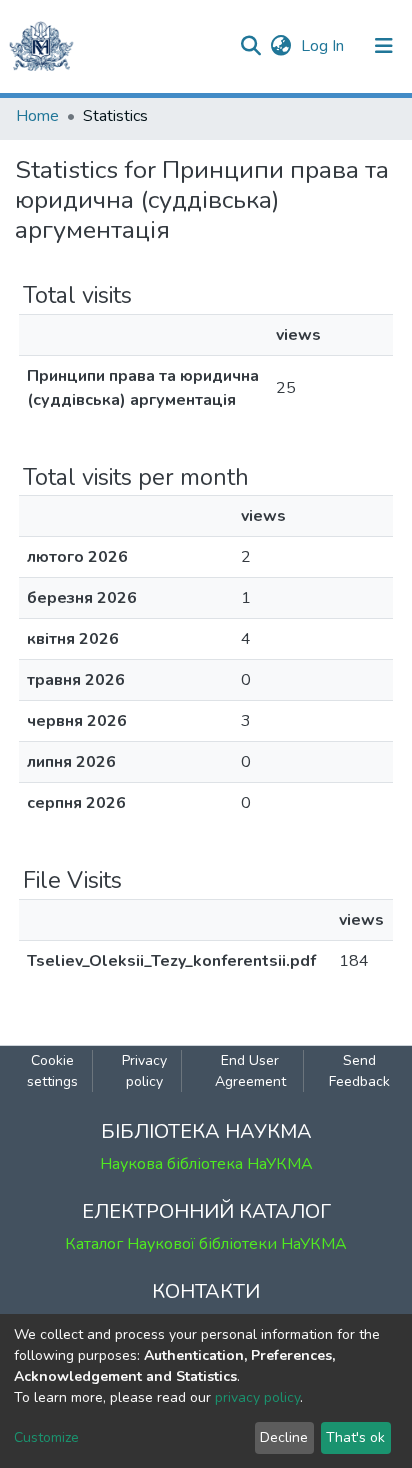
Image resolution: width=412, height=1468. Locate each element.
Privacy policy (144, 1071)
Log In (324, 46)
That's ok (355, 1437)
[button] (280, 46)
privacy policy (257, 1397)
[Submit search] (250, 46)
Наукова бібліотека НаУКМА (206, 1164)
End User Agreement (250, 1071)
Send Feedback (359, 1071)
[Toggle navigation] (384, 46)
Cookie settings (52, 1071)
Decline (284, 1437)
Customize (46, 1437)
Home (37, 116)
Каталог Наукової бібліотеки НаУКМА (206, 1244)
